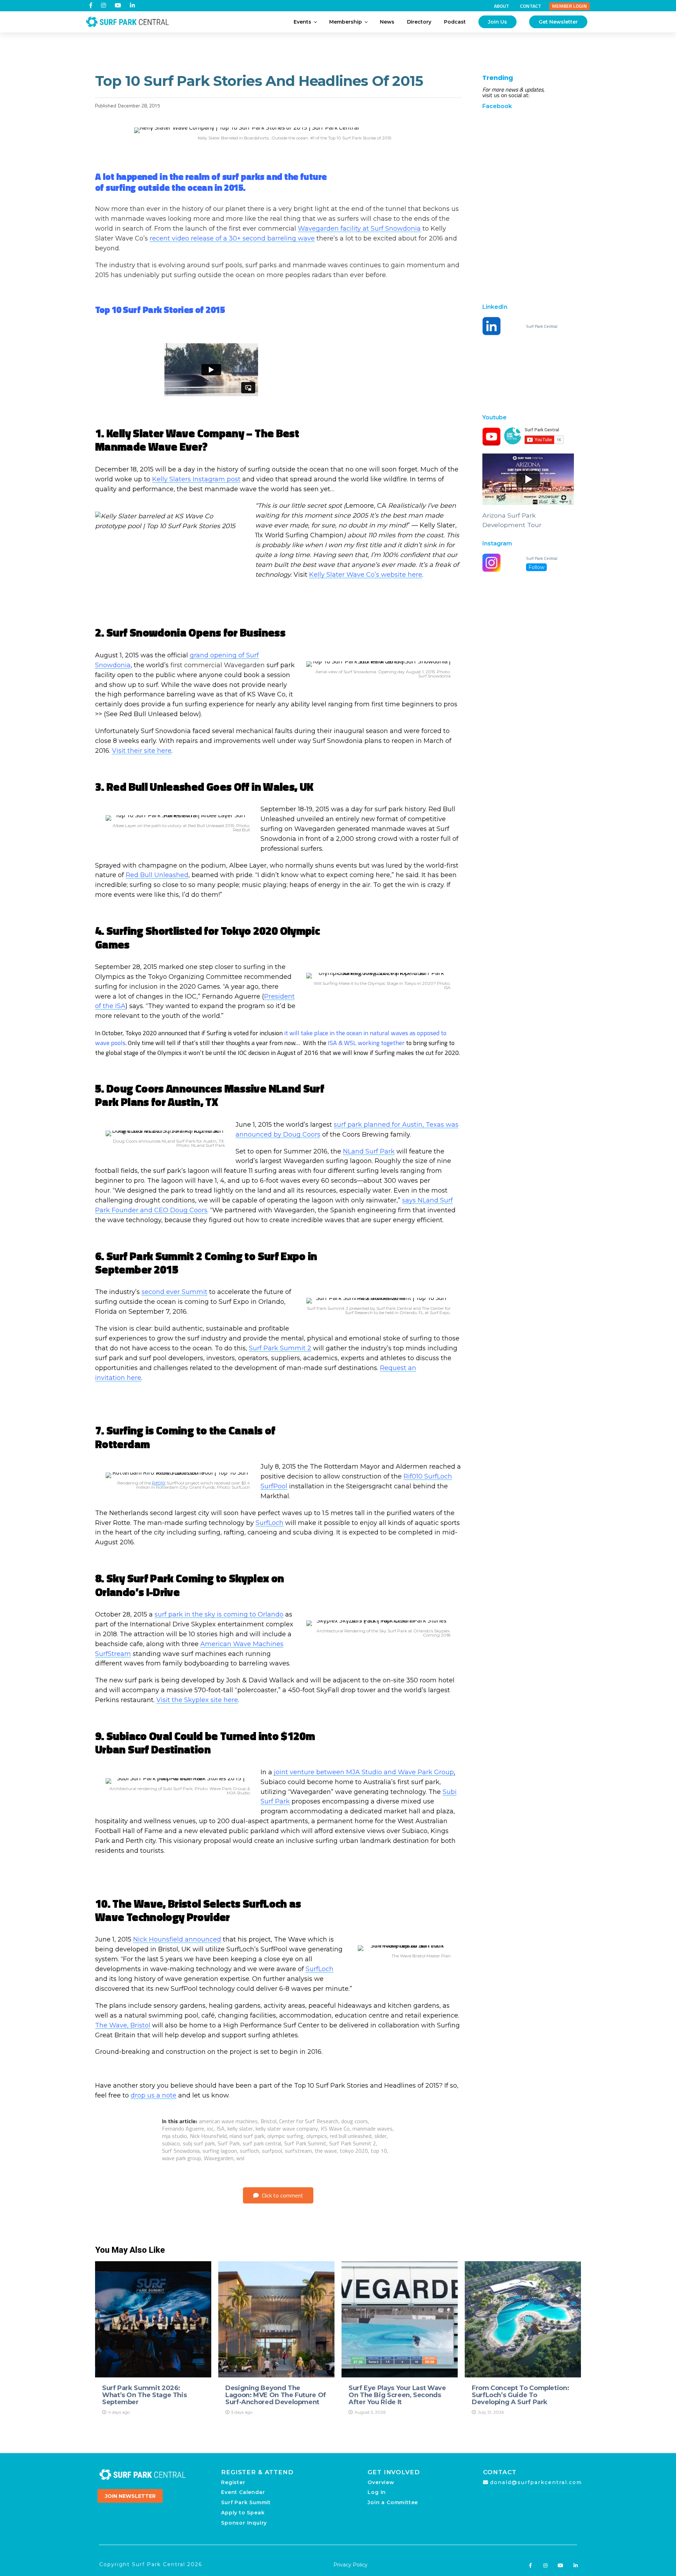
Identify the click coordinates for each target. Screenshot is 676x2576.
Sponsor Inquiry (244, 2523)
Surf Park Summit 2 (280, 1348)
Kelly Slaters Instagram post (196, 479)
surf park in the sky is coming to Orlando (219, 1614)
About (502, 6)
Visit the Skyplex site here (197, 1700)
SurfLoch (270, 1523)
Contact (531, 6)
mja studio (174, 2136)
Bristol (268, 2121)
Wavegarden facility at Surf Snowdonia (359, 229)
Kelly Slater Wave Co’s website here (366, 575)
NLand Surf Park (369, 1151)
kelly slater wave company (287, 2128)
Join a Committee (393, 2502)
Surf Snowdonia (181, 2151)
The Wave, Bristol (123, 2025)
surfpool (272, 2151)
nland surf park (247, 2136)
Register (233, 2482)
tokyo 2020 (354, 2151)
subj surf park (199, 2143)
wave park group (181, 2158)
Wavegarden (219, 2158)
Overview (381, 2482)
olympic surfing (285, 2136)
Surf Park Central (542, 326)
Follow (536, 567)
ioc (210, 2128)
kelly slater (240, 2128)
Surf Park (229, 2143)
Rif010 (159, 1483)
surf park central (262, 2143)
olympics (317, 2136)
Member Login (569, 6)
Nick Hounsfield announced (177, 1939)
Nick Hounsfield (208, 2136)
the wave (326, 2151)
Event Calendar (243, 2492)
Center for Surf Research (309, 2121)
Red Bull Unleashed (157, 875)
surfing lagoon (220, 2151)
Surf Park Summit (305, 2143)
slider (380, 2136)
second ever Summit (174, 1292)
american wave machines (228, 2121)
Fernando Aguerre (183, 2128)
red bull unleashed (351, 2136)
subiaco (171, 2143)
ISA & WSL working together (366, 1043)
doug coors (355, 2121)
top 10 (379, 2151)
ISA (221, 2128)
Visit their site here (142, 751)
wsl (240, 2158)
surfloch (249, 2151)
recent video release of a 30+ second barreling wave (232, 238)
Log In (377, 2492)
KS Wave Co (335, 2128)
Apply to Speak (243, 2513)
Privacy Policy (350, 2565)
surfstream (298, 2151)
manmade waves (373, 2128)
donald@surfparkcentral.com (536, 2482)
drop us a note (154, 2095)
